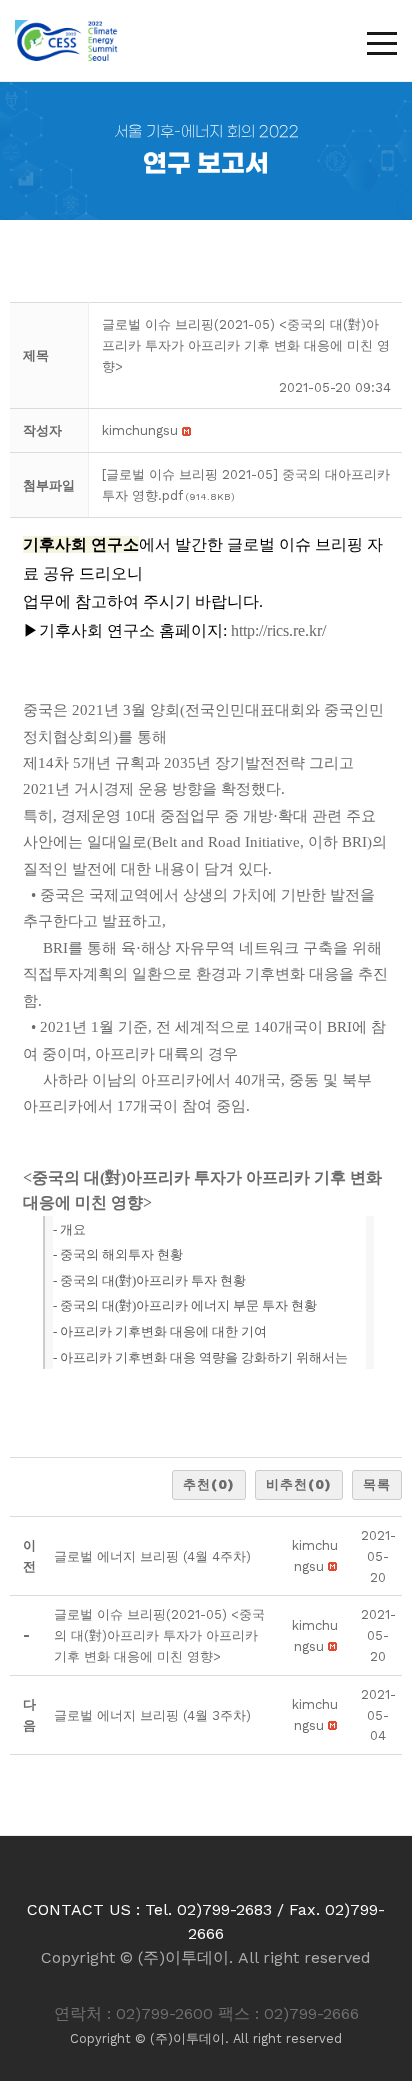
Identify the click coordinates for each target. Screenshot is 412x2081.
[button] (140, 430)
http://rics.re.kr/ (278, 630)
